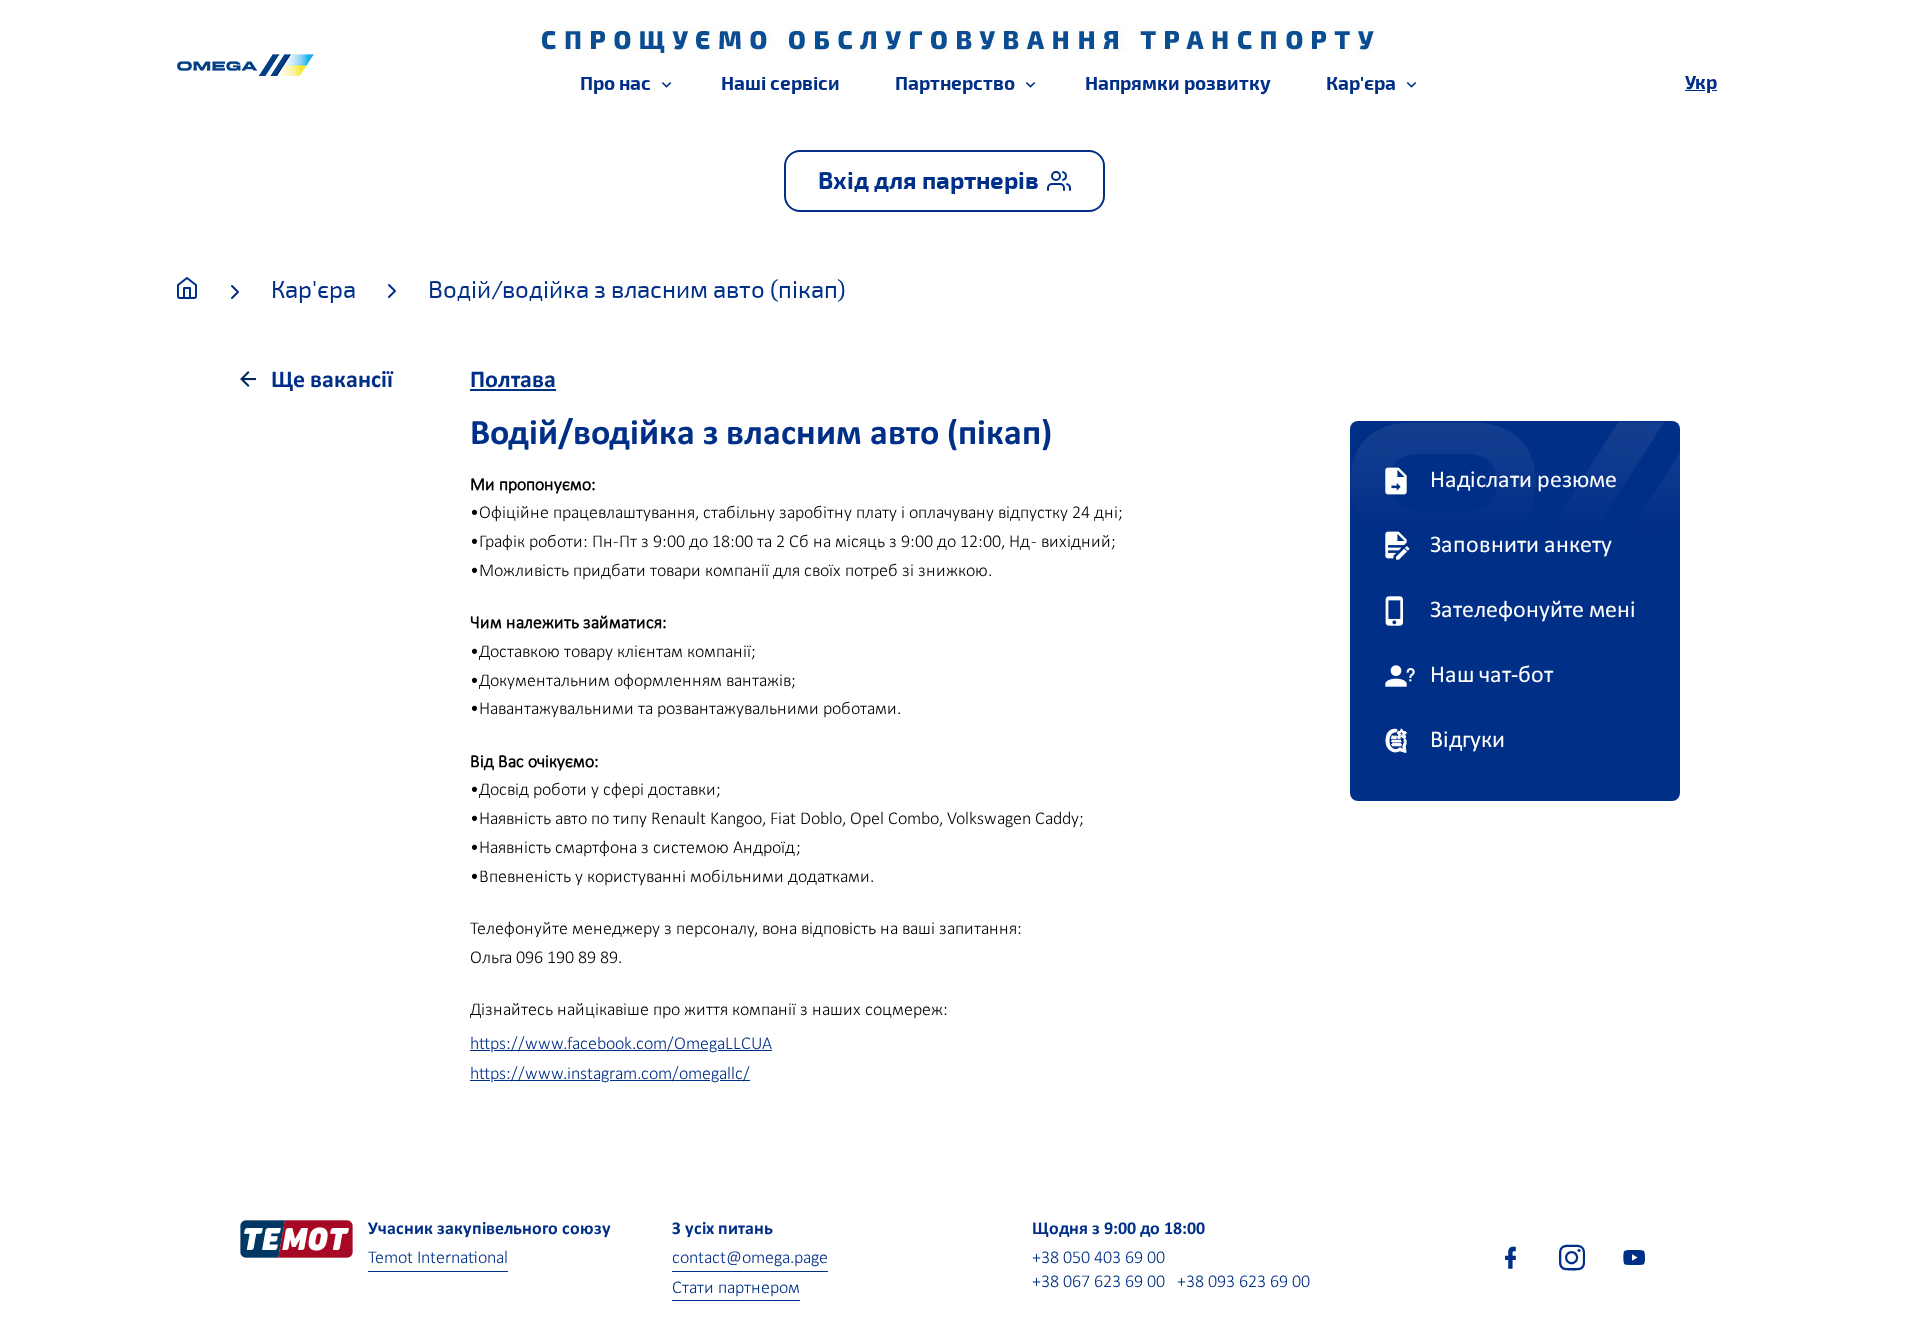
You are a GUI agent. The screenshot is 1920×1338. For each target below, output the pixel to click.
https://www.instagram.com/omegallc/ (610, 1074)
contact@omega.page (750, 1258)
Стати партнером (736, 1288)
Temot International (438, 1258)
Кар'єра (313, 290)
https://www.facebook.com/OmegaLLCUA (621, 1044)
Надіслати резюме (1523, 481)
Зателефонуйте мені (1533, 611)
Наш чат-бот (1491, 676)
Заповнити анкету (1521, 546)
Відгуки (1467, 741)
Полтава (513, 381)
